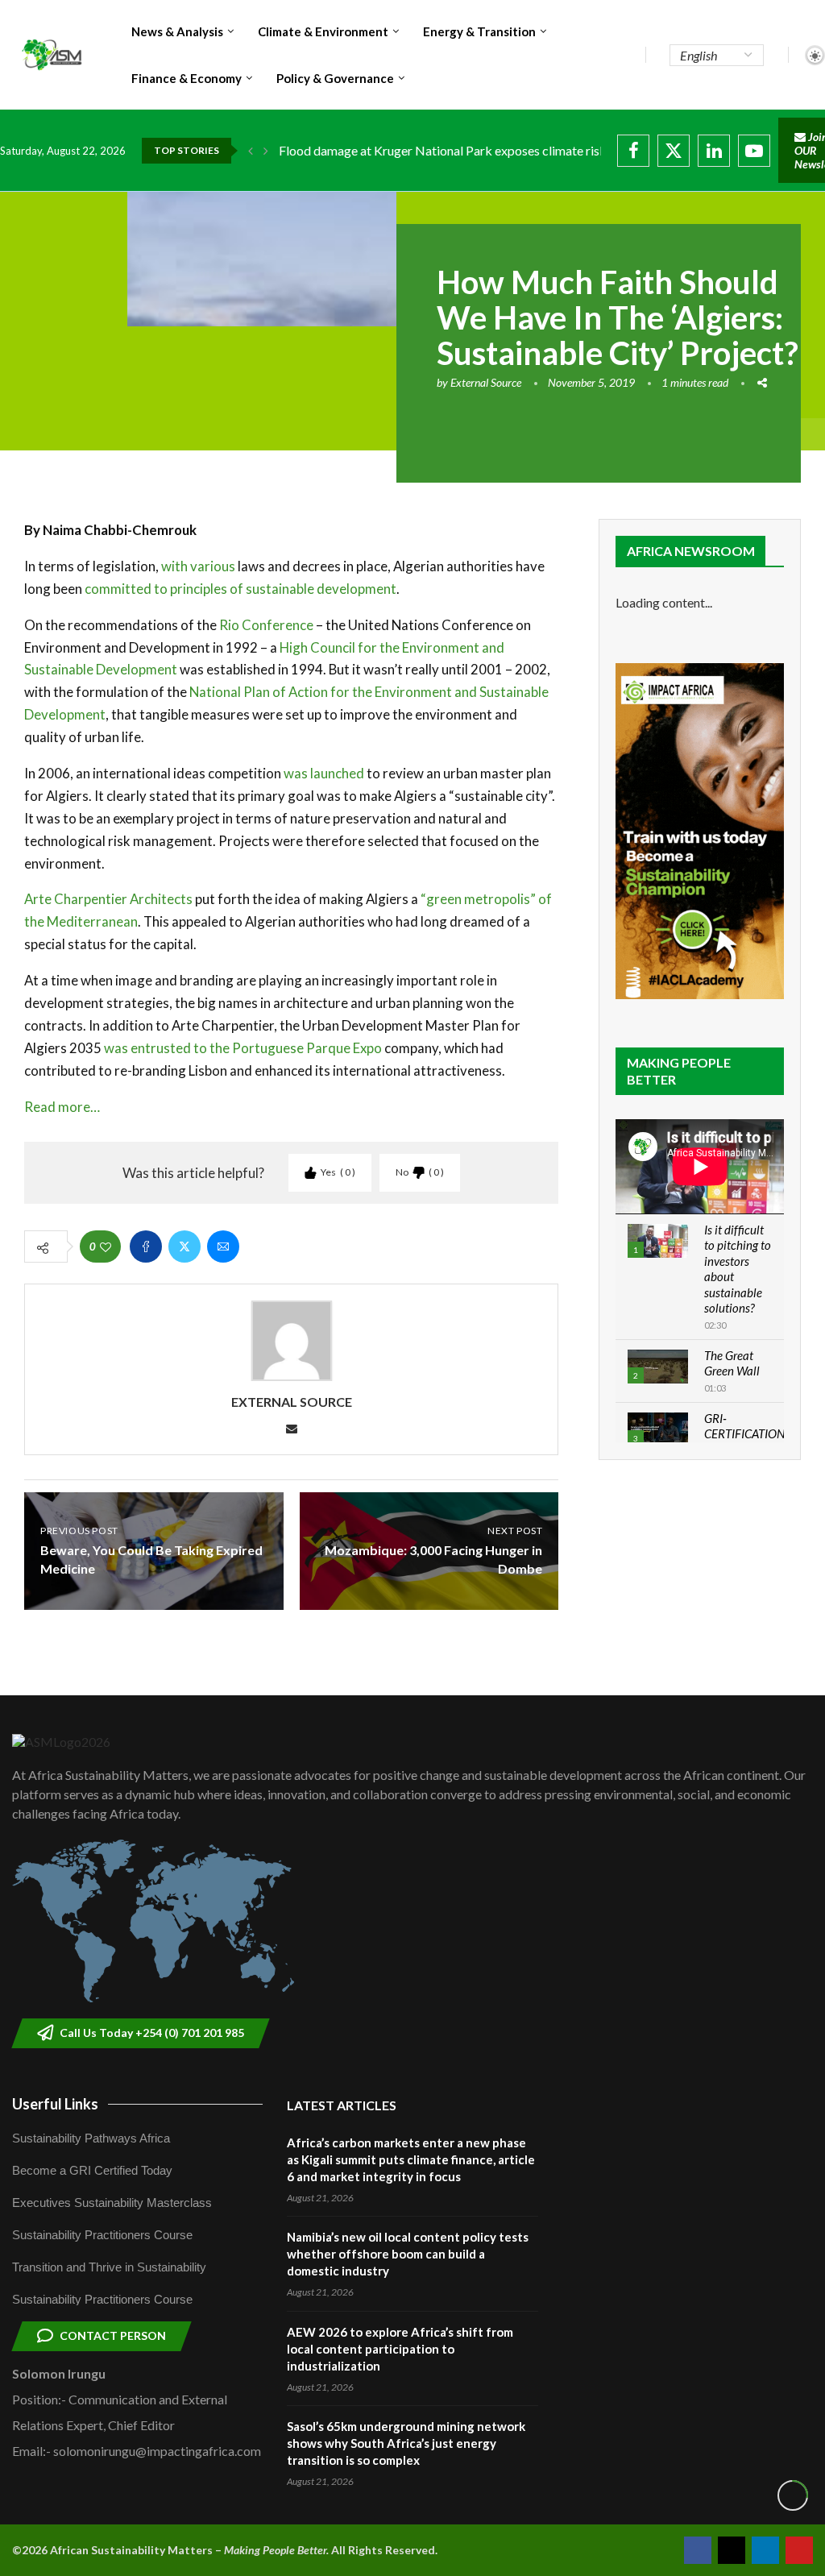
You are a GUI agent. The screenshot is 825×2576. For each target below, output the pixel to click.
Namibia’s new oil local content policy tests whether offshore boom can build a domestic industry (408, 2254)
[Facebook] (633, 151)
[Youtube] (754, 151)
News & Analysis (177, 31)
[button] (251, 151)
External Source (486, 382)
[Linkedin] (714, 151)
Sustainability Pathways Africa (91, 2138)
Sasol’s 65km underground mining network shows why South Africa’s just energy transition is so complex (406, 2443)
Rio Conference (266, 625)
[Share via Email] (223, 1247)
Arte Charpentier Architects (108, 899)
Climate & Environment (323, 31)
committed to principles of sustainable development (240, 589)
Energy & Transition (479, 31)
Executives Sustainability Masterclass (112, 2203)
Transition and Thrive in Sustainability (109, 2267)
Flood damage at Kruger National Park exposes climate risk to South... (471, 150)
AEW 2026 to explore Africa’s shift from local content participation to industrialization (400, 2349)
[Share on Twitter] (184, 1247)
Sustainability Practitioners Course (102, 2235)
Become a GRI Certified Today (92, 2170)
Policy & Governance (335, 78)
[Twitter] (674, 151)
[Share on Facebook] (146, 1247)
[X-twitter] (732, 2550)
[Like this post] (106, 1247)
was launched (324, 773)
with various (198, 566)
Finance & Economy (187, 78)
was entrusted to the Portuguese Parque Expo (243, 1048)
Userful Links (55, 2104)
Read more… (62, 1107)
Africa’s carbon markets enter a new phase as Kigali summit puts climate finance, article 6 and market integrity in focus (411, 2159)
